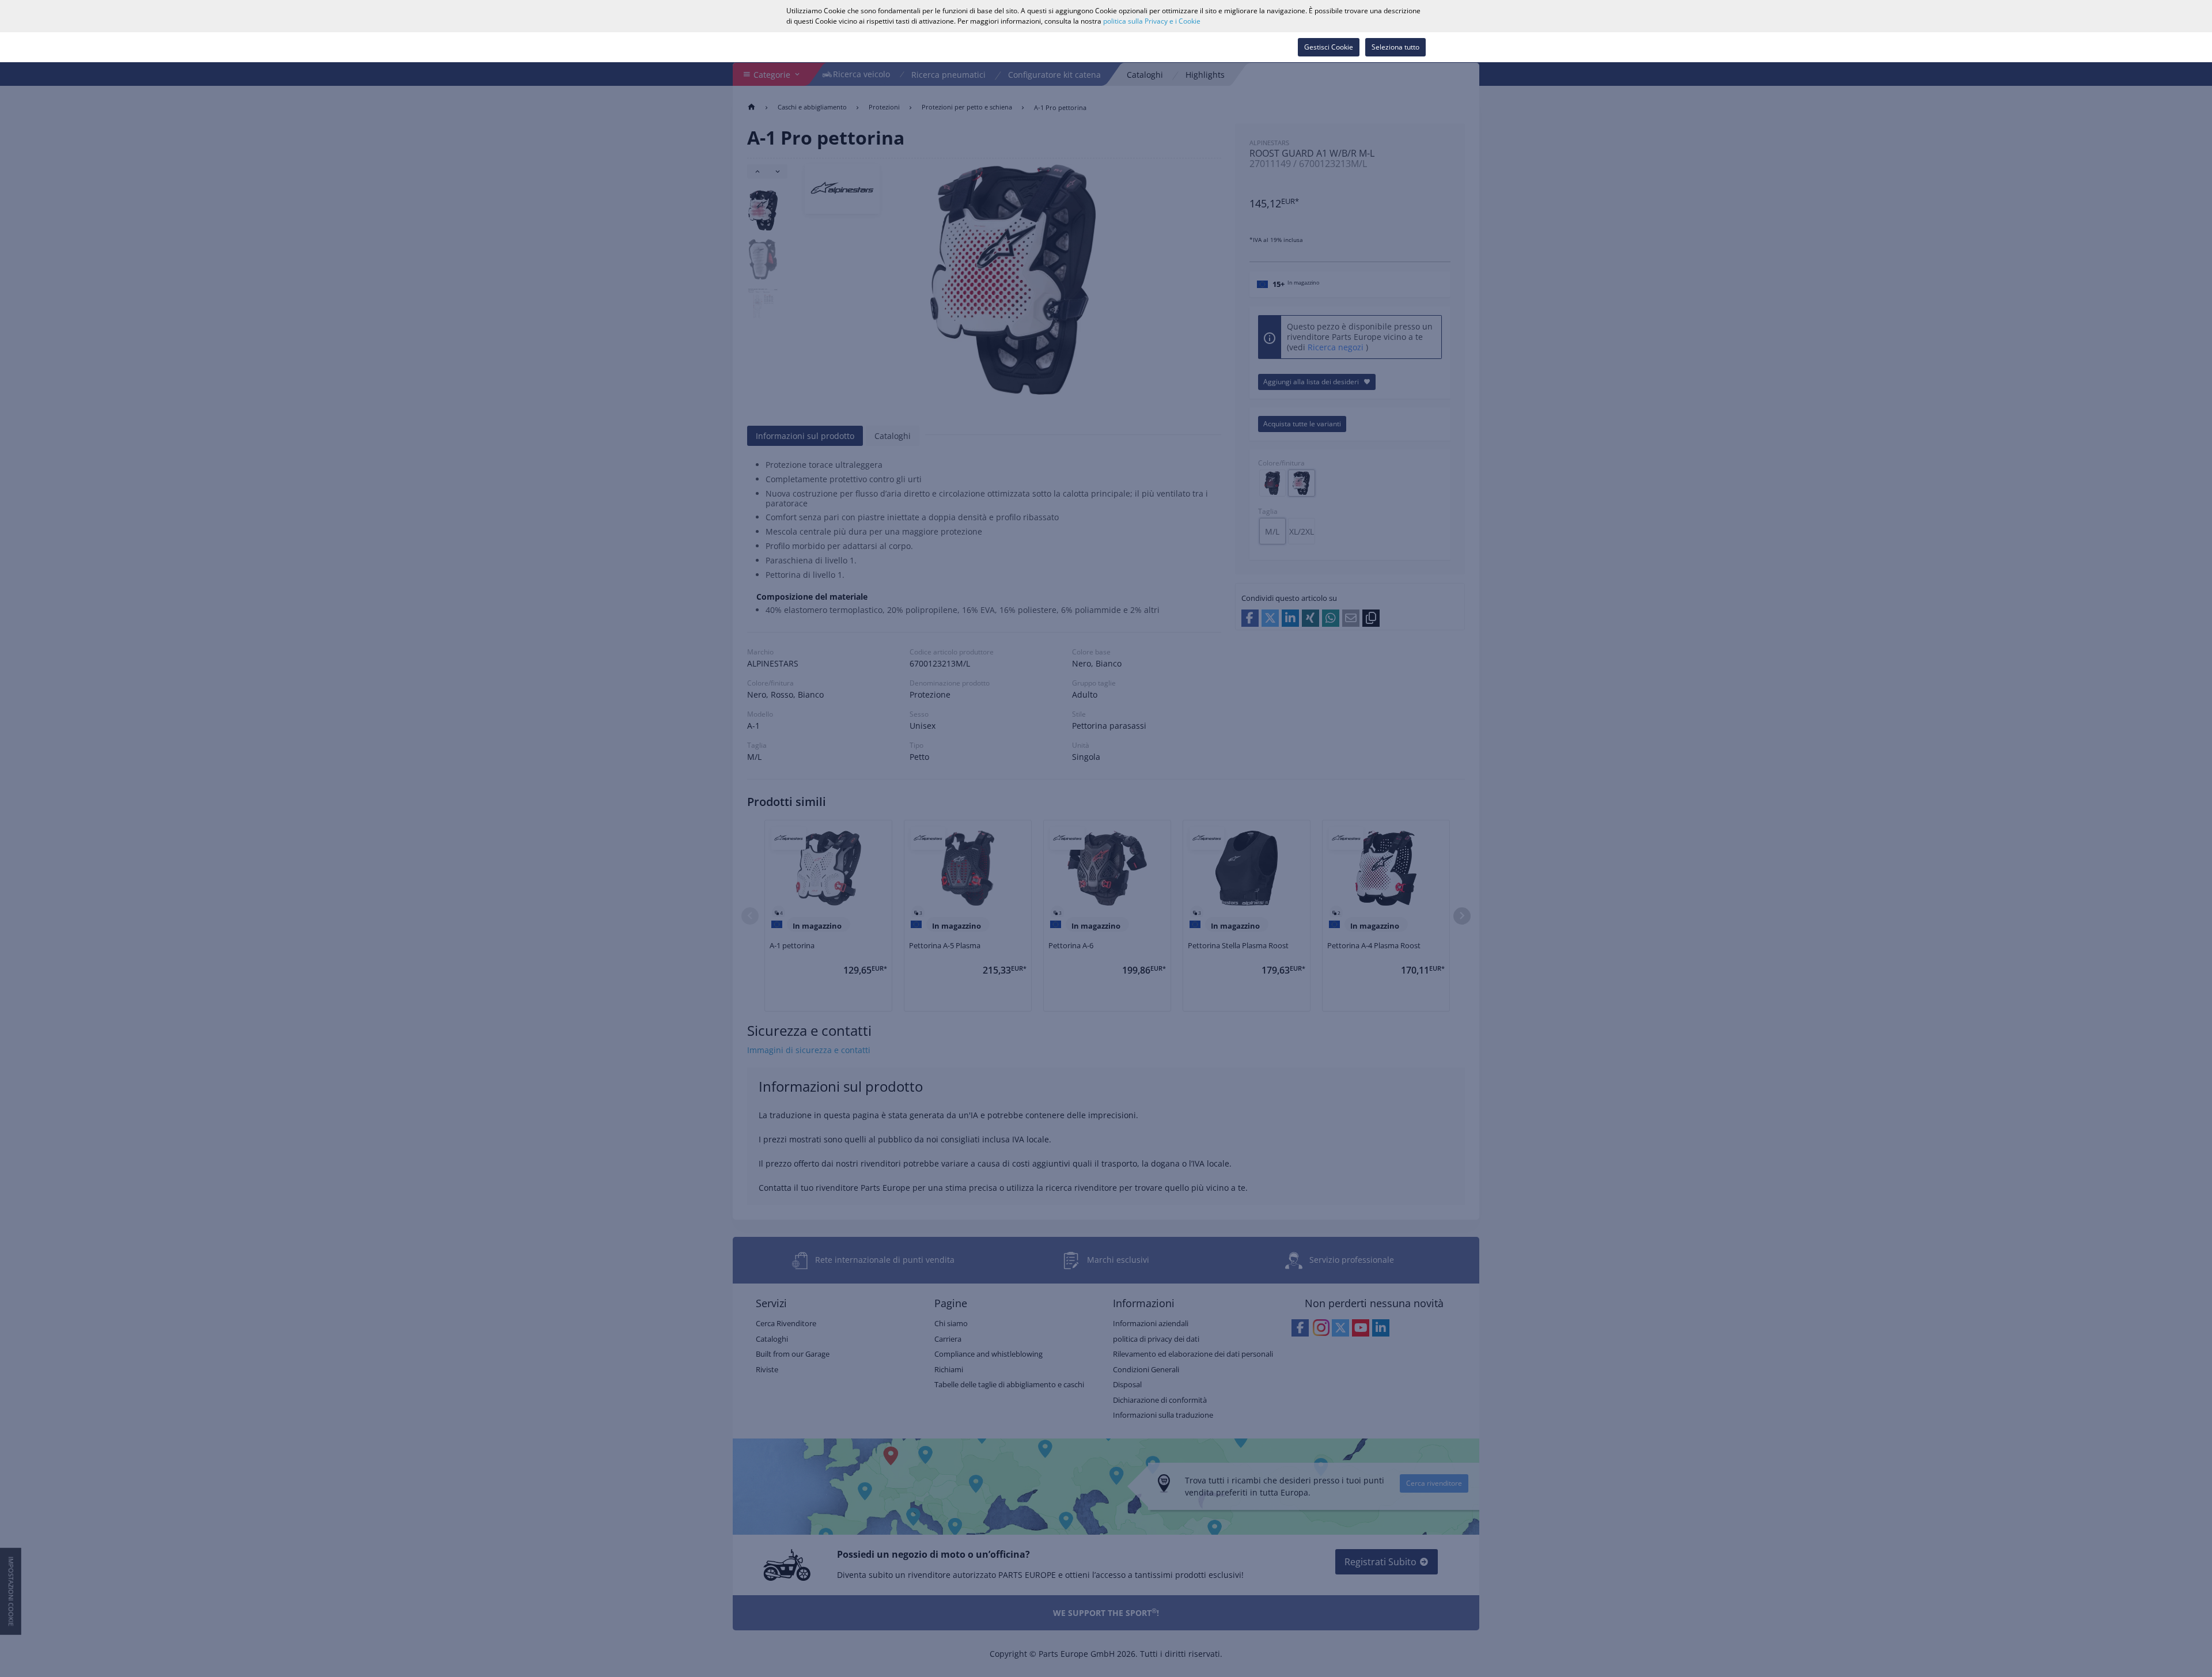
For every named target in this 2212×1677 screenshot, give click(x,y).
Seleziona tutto (1395, 47)
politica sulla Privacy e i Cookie (1152, 21)
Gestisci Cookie (1329, 47)
